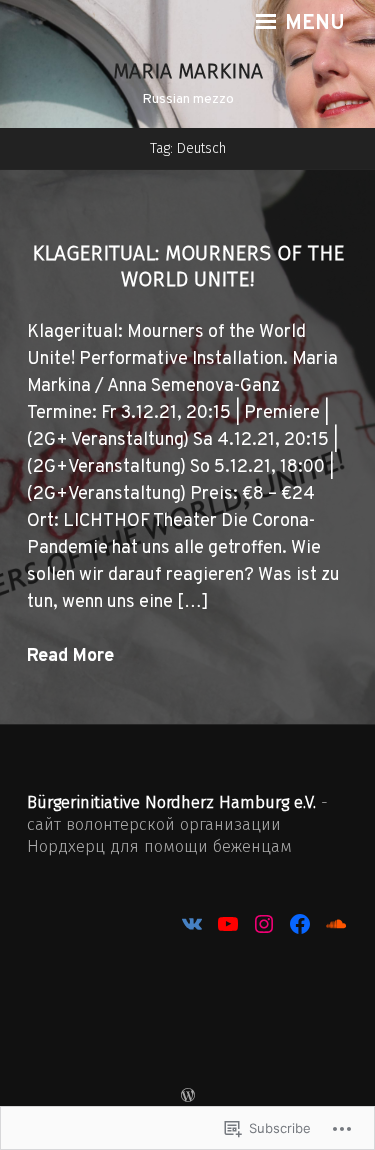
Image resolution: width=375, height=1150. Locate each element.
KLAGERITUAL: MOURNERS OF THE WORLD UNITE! (188, 266)
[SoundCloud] (336, 924)
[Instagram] (264, 924)
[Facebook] (300, 924)
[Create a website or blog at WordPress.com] (188, 1097)
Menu (312, 24)
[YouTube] (228, 924)
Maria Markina (188, 71)
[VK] (192, 924)
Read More (70, 656)
